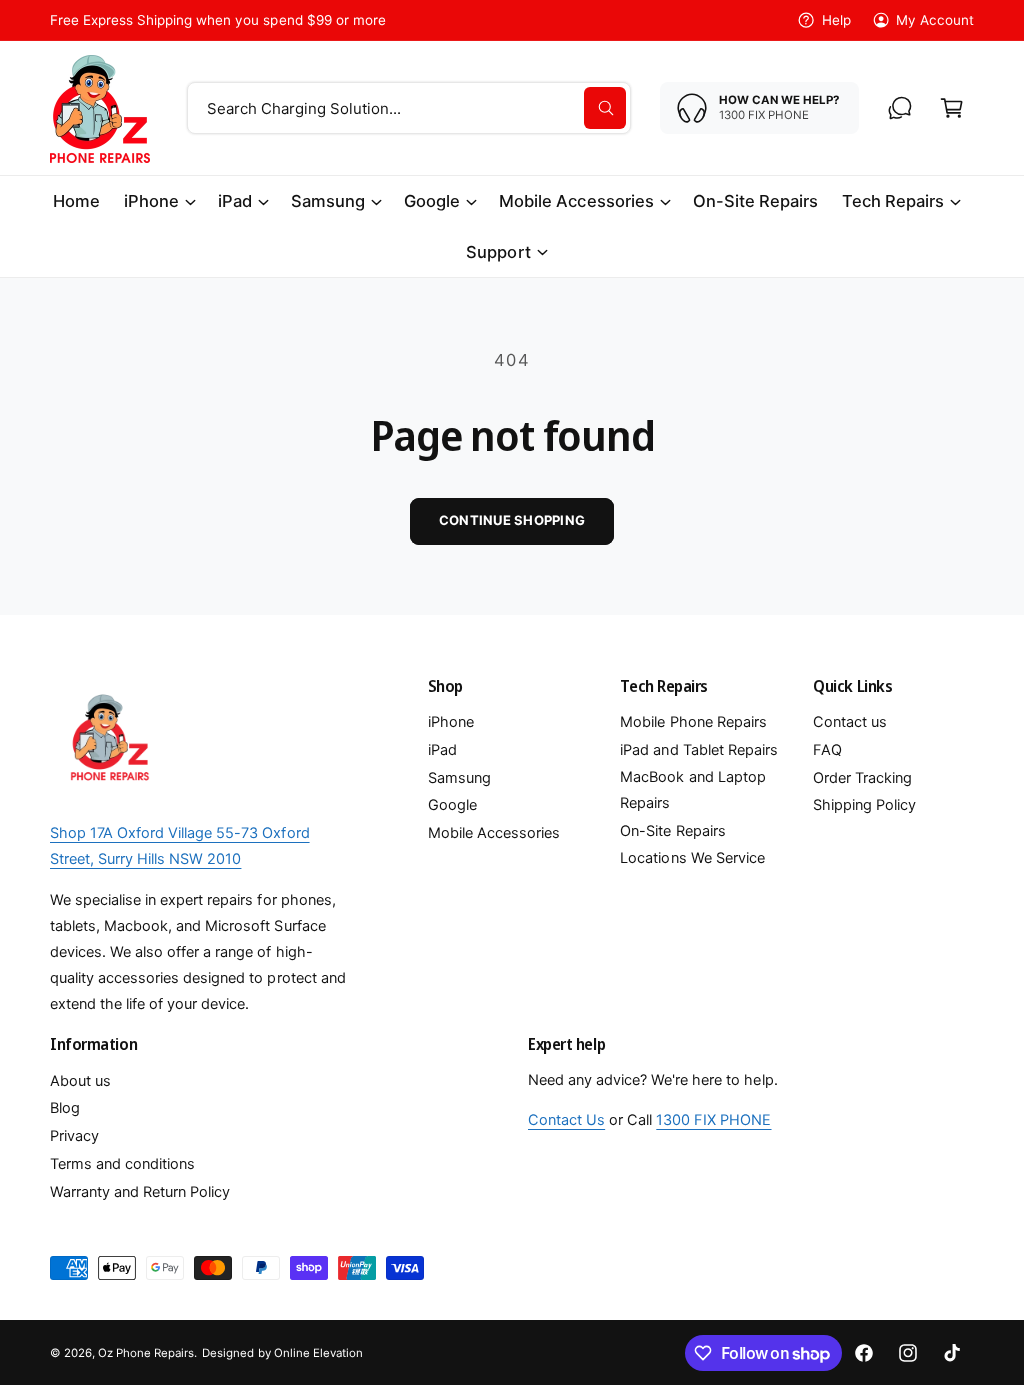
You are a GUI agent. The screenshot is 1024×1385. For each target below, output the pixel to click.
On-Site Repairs (672, 831)
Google (452, 805)
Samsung (459, 778)
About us (80, 1081)
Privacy (74, 1136)
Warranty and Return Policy (140, 1192)
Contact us (850, 722)
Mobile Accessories (494, 833)
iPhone (451, 722)
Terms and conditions (122, 1164)
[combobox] (409, 108)
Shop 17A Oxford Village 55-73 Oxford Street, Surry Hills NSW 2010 (180, 846)
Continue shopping (512, 520)
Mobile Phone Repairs (693, 722)
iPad (442, 750)
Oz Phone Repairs (146, 1353)
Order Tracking (862, 778)
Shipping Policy (864, 805)
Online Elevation (318, 1353)
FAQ (827, 750)
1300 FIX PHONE (713, 1120)
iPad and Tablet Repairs (698, 750)
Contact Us (566, 1120)
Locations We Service (692, 858)
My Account (935, 20)
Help (836, 20)
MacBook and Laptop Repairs (692, 790)
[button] (952, 108)
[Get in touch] (900, 108)
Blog (65, 1108)
